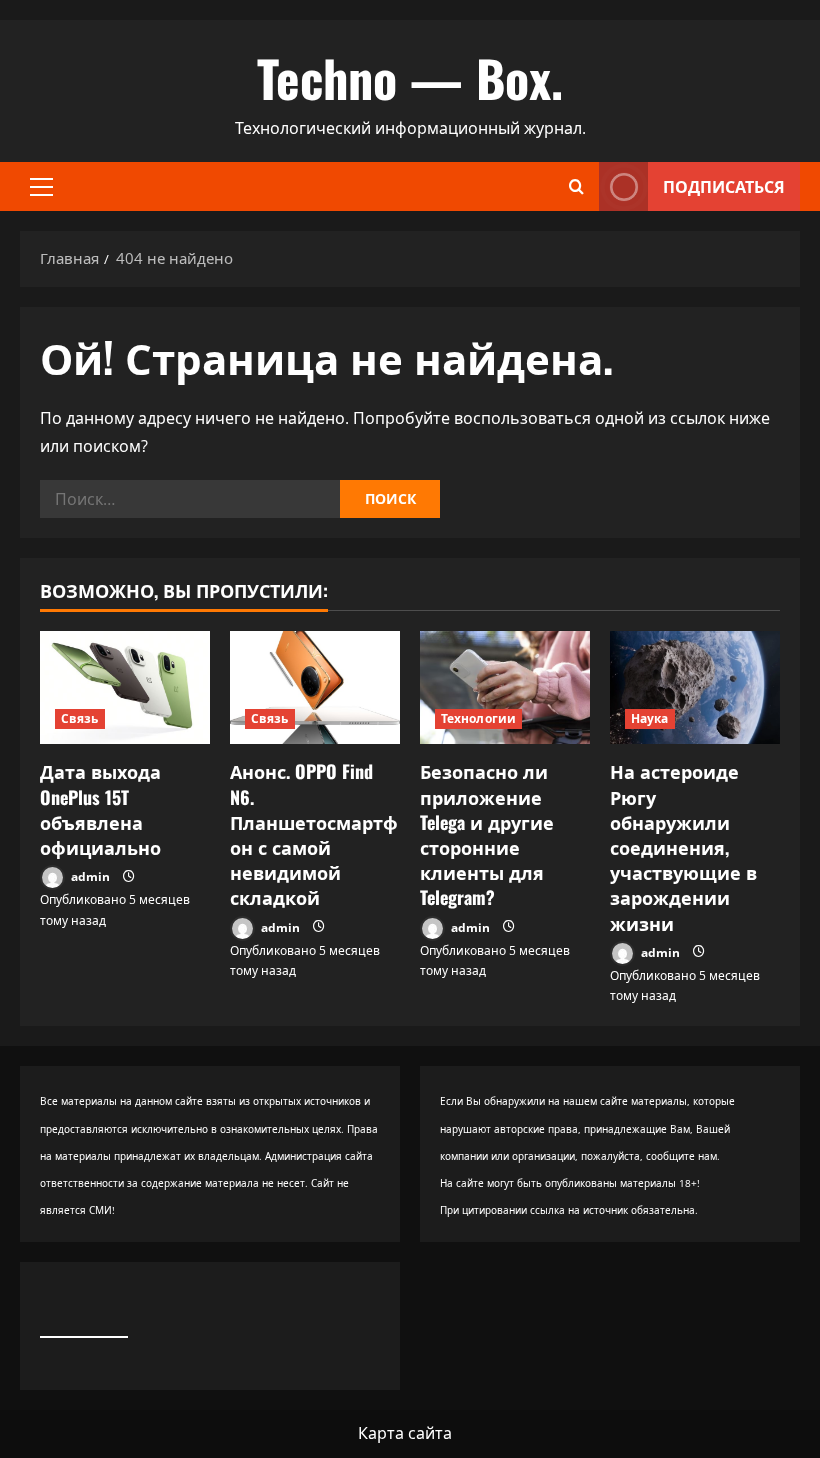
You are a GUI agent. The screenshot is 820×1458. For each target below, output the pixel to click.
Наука (650, 718)
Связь (80, 718)
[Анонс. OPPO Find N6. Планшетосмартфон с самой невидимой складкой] (315, 687)
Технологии (478, 718)
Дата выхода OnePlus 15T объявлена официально (100, 809)
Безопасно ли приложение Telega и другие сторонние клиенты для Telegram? (487, 834)
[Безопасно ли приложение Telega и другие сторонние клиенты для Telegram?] (505, 687)
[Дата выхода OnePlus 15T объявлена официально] (125, 687)
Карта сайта (405, 1433)
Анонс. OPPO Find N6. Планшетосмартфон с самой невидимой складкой (314, 834)
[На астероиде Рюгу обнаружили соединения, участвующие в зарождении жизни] (695, 687)
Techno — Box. (410, 77)
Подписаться (724, 186)
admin (89, 876)
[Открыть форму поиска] (576, 186)
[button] (41, 187)
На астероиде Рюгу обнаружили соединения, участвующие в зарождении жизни (683, 846)
